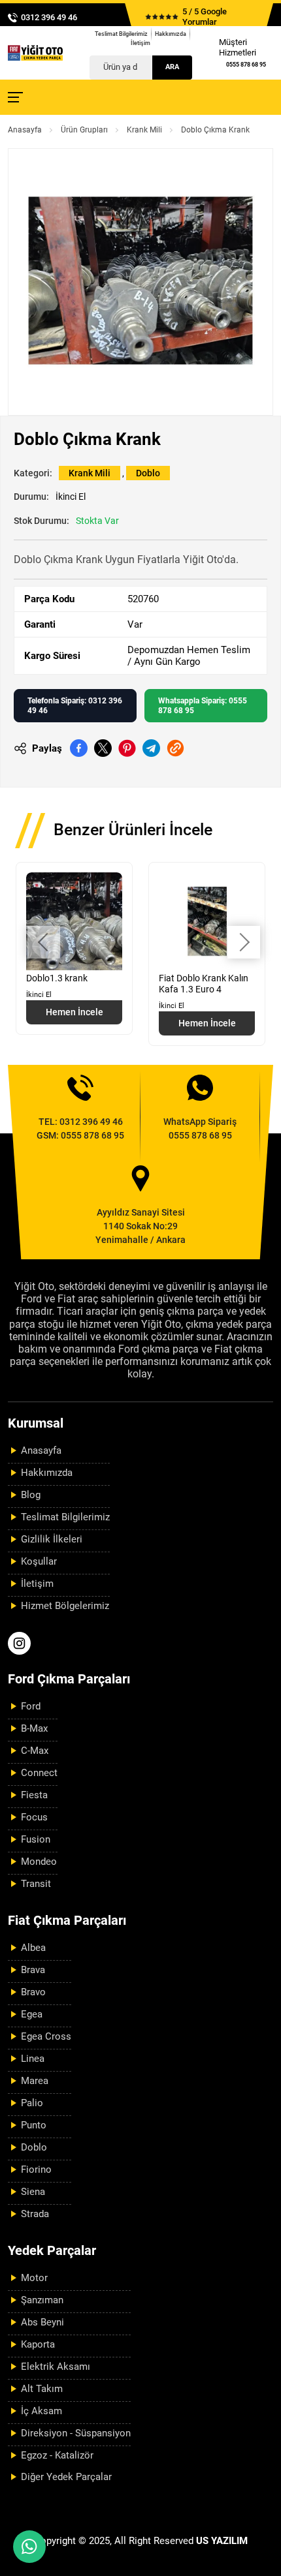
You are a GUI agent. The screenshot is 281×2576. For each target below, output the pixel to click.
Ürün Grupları (84, 130)
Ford (31, 1706)
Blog (31, 1495)
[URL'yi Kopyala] (175, 748)
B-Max (34, 1728)
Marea (35, 2081)
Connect (39, 1773)
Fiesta (34, 1795)
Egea (32, 2014)
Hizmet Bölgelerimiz (65, 1606)
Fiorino (36, 2170)
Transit (36, 1884)
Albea (33, 1948)
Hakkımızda (171, 34)
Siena (33, 2192)
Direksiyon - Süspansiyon (76, 2433)
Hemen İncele (74, 1012)
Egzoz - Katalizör (57, 2455)
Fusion (36, 1839)
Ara (172, 67)
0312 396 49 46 (49, 17)
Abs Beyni (42, 2322)
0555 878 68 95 (246, 65)
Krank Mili (144, 130)
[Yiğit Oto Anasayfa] (35, 53)
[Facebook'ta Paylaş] (79, 748)
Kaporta (38, 2344)
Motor (34, 2278)
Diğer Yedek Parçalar (66, 2477)
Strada (35, 2214)
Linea (33, 2059)
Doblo (148, 473)
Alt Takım (42, 2389)
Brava (33, 1970)
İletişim (140, 43)
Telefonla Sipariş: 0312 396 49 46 (75, 705)
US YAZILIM (222, 2541)
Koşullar (39, 1561)
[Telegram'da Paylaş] (151, 748)
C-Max (35, 1751)
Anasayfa (25, 130)
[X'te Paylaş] (103, 748)
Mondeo (39, 1862)
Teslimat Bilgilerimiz (121, 34)
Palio (32, 2103)
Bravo (33, 1992)
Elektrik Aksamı (56, 2367)
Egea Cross (46, 2036)
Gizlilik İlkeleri (52, 1539)
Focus (34, 1817)
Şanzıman (42, 2300)
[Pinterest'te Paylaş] (127, 748)
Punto (34, 2125)
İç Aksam (41, 2411)
